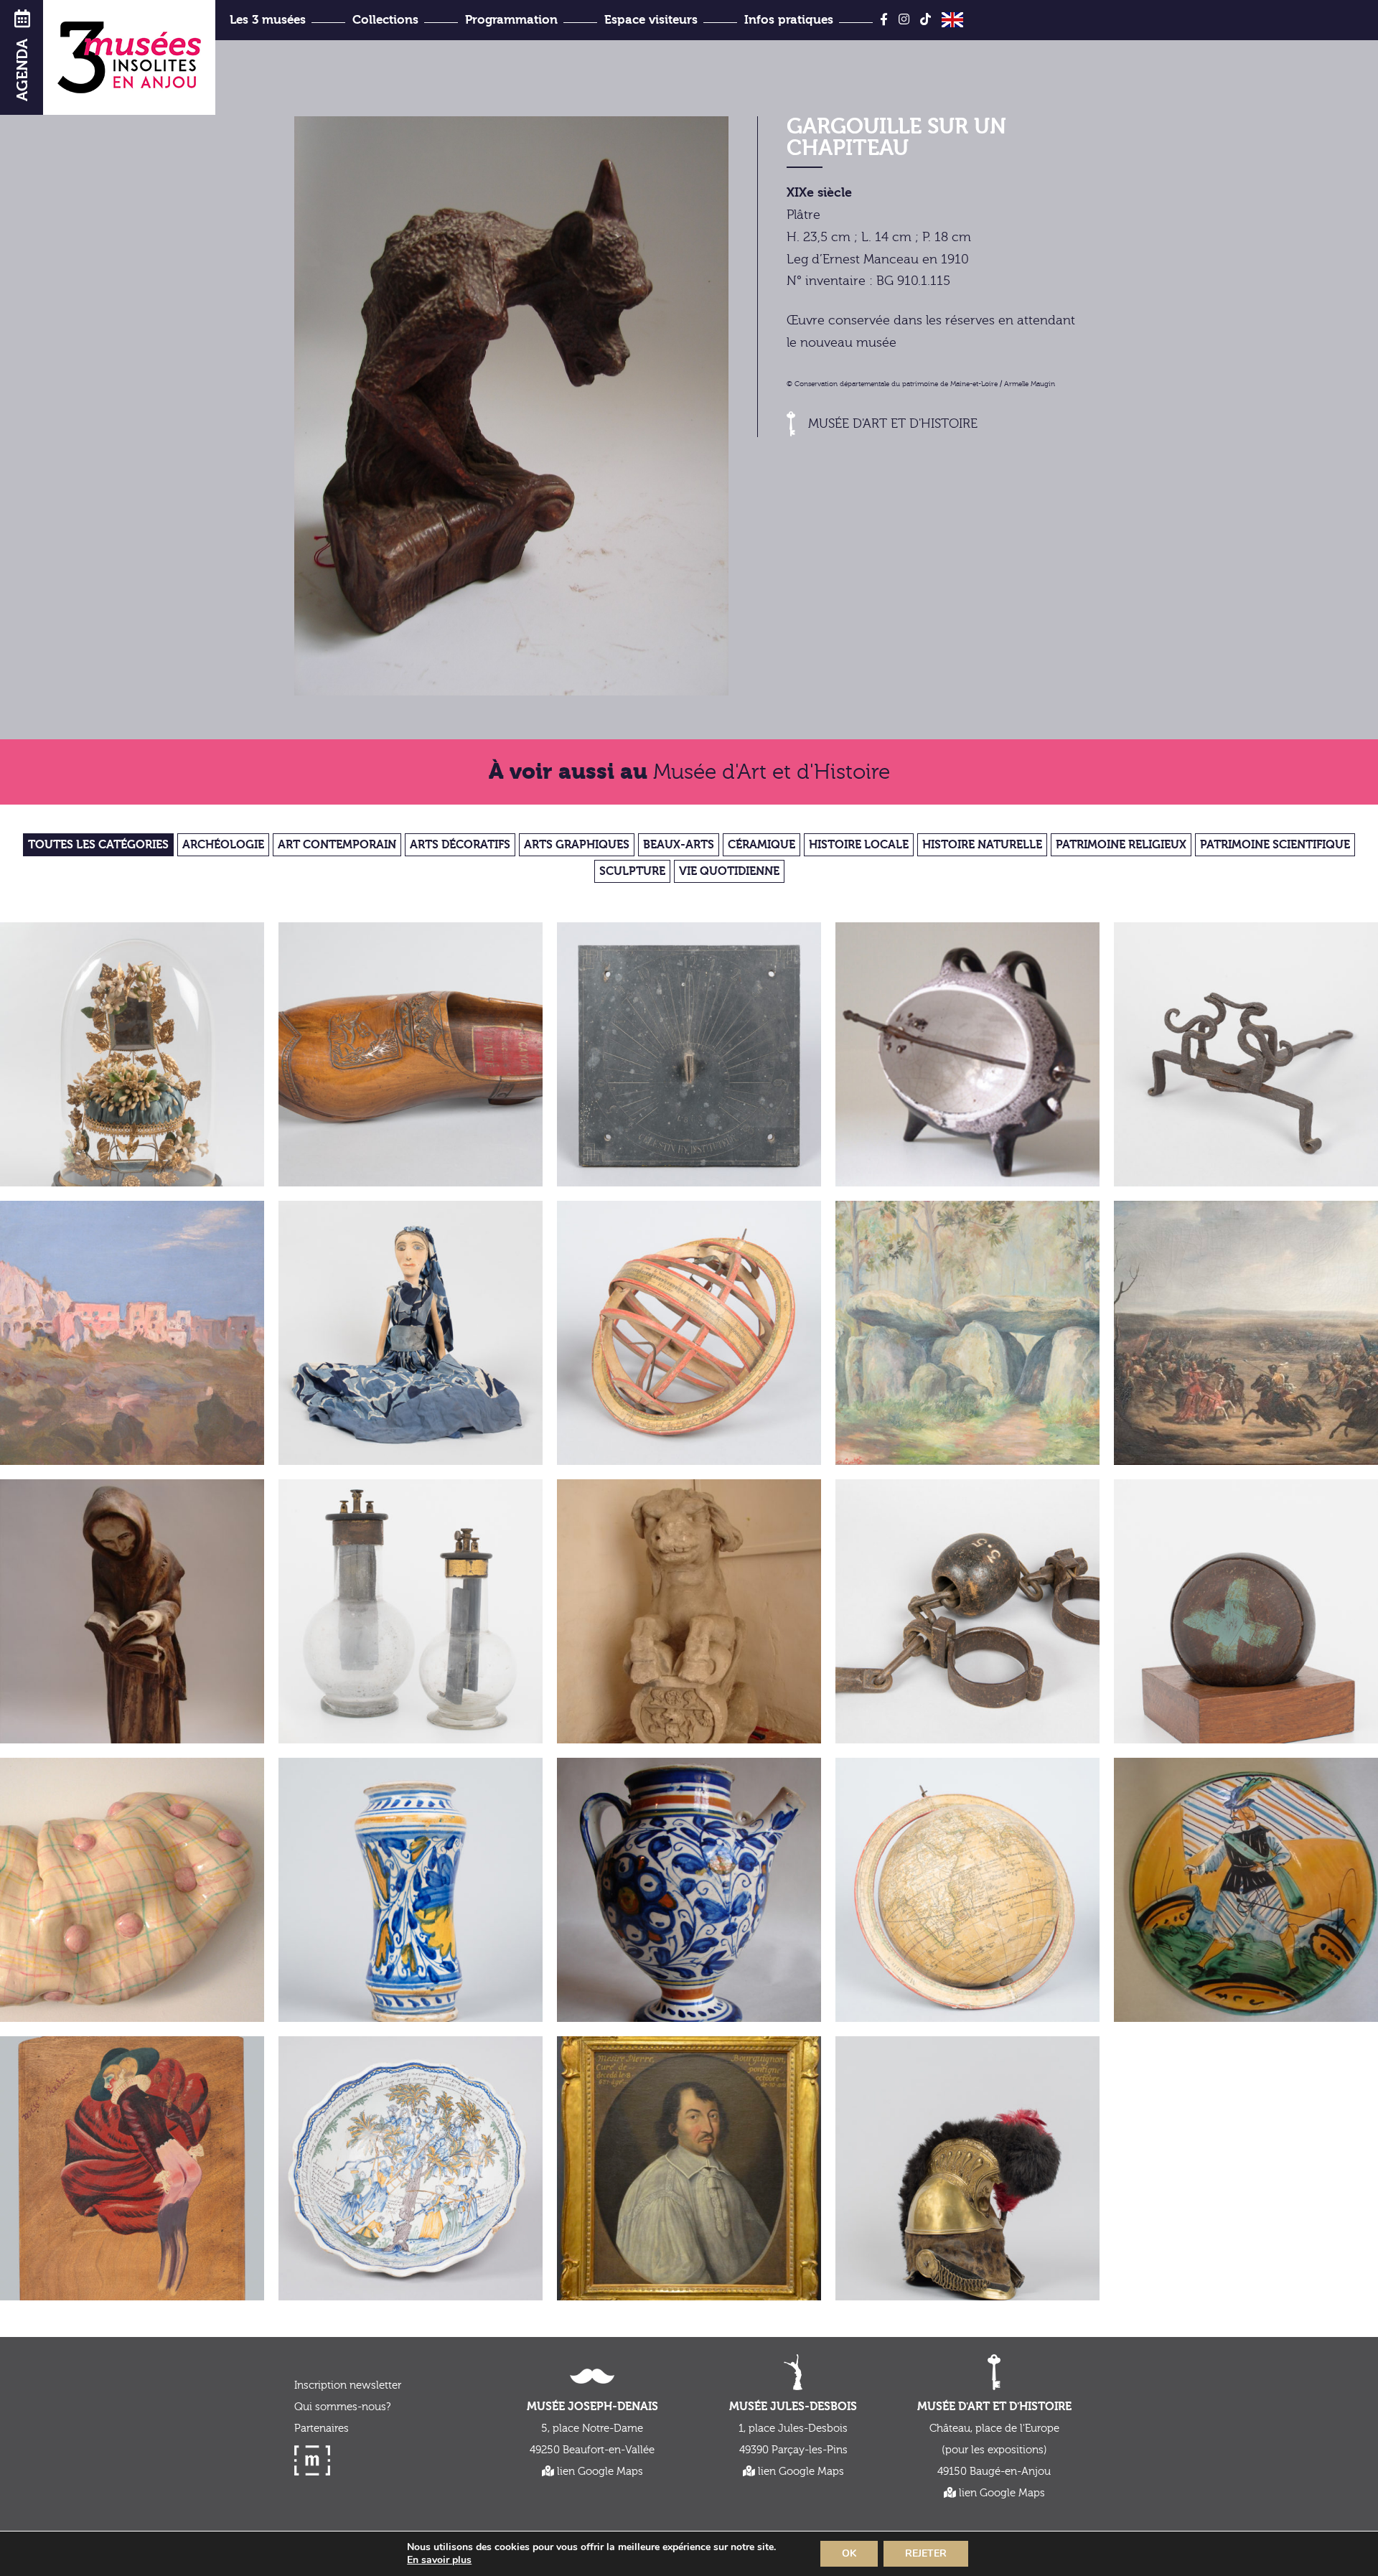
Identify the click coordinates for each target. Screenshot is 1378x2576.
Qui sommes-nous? (342, 2407)
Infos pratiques (789, 20)
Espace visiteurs (651, 20)
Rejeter (926, 2553)
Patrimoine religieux (1121, 845)
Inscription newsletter (348, 2385)
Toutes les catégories (98, 845)
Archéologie (223, 845)
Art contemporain (337, 845)
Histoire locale (859, 845)
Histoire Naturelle (982, 845)
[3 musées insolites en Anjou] (129, 57)
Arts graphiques (577, 845)
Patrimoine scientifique (1275, 845)
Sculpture (632, 871)
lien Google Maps (599, 2472)
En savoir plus (439, 2560)
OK (849, 2553)
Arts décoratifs (460, 845)
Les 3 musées (268, 20)
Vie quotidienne (729, 871)
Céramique (761, 845)
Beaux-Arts (679, 845)
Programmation (511, 20)
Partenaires (322, 2429)
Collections (385, 20)
